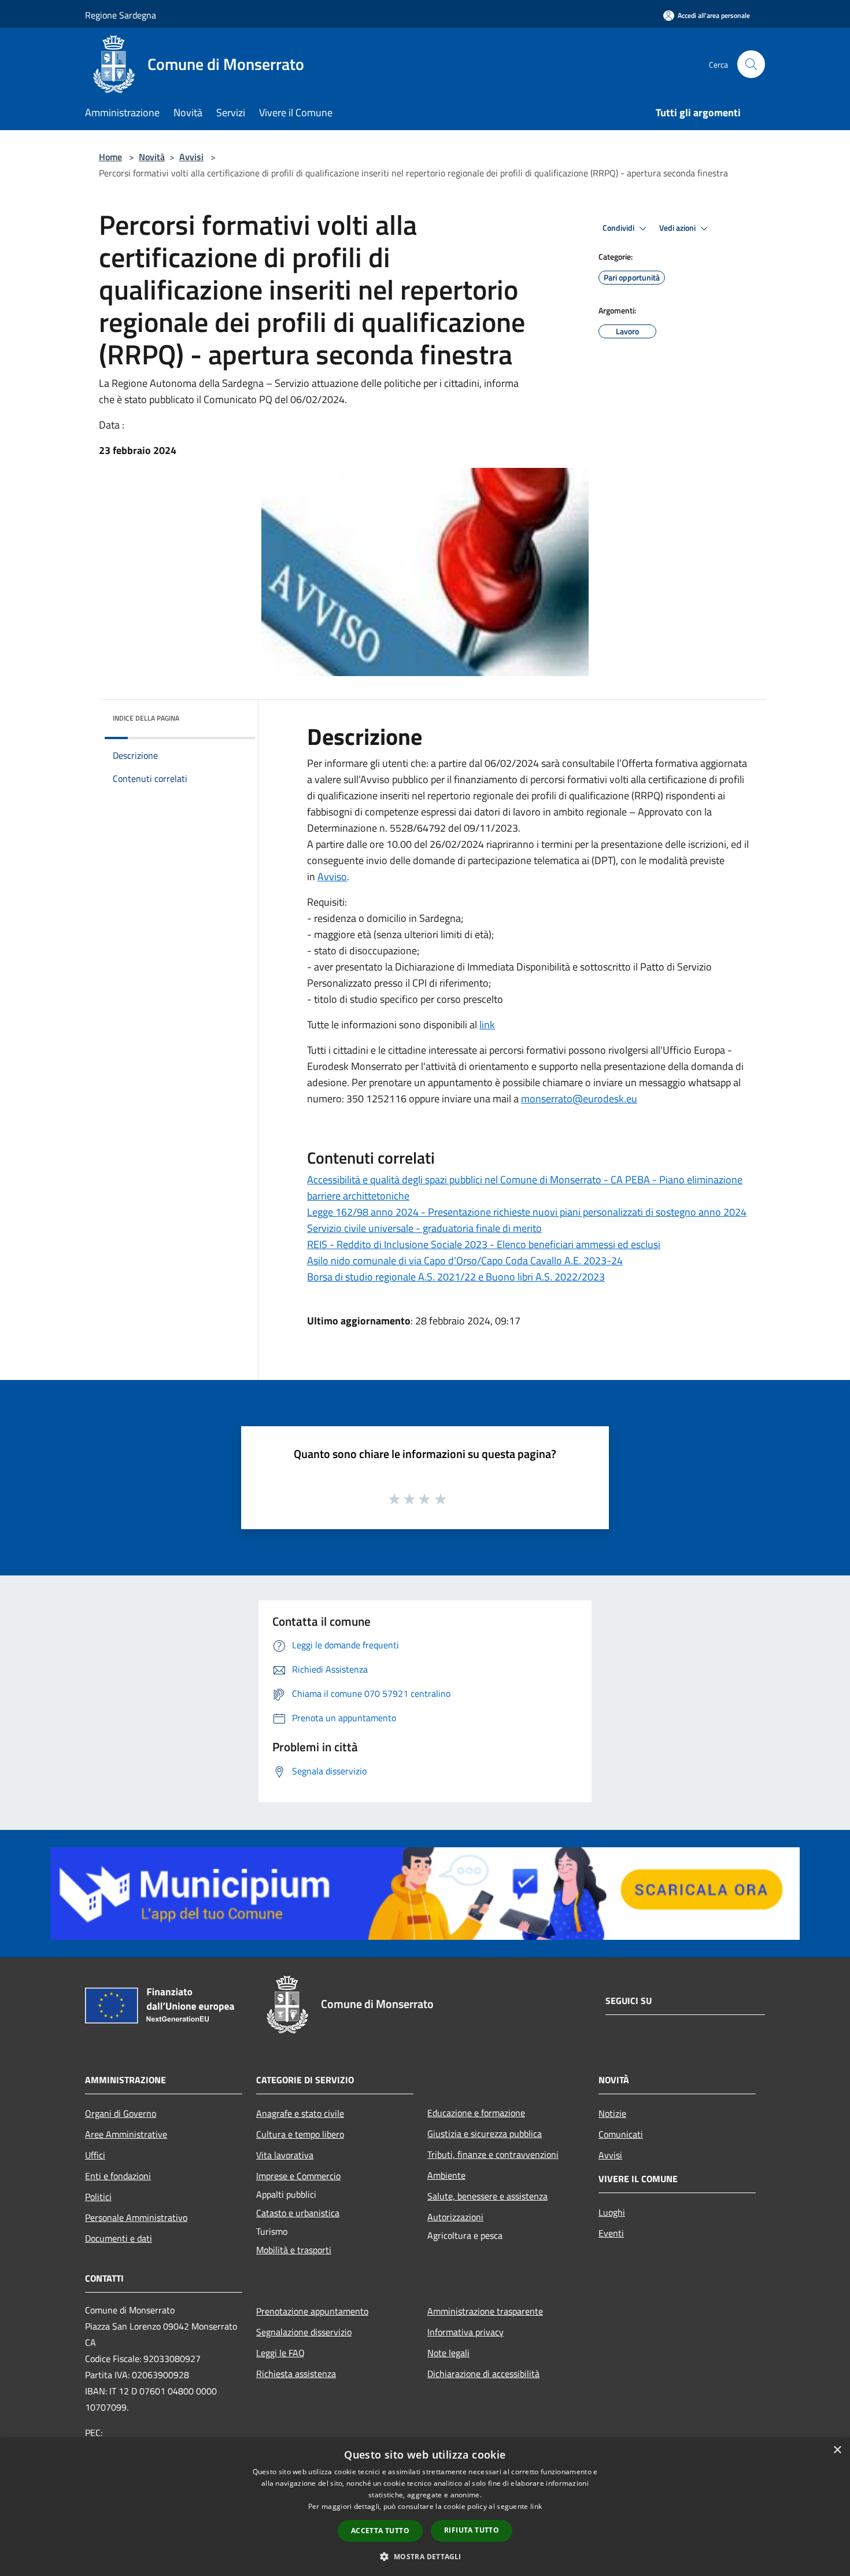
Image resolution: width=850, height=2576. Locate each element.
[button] (425, 2556)
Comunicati (621, 2134)
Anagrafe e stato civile (300, 2113)
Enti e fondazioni (118, 2176)
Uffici (95, 2155)
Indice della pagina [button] (146, 718)
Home (110, 157)
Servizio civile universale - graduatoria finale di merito (424, 1228)
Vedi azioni (678, 228)
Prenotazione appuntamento (312, 2311)
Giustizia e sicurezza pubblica (485, 2134)
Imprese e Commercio (298, 2176)
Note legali (448, 2353)
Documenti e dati (119, 2238)
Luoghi (612, 2212)
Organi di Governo (121, 2113)
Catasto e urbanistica (298, 2213)
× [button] (837, 2450)
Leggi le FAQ (280, 2353)
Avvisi (191, 157)
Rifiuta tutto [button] (472, 2530)
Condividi (619, 228)
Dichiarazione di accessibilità (483, 2374)
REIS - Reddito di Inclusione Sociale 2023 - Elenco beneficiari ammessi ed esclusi (484, 1244)
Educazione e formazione (476, 2113)
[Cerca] (751, 64)
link (487, 1025)
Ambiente (446, 2175)
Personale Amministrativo (136, 2217)
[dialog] (425, 2507)
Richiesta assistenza (296, 2374)
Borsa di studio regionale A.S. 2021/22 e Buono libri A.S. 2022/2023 (456, 1277)
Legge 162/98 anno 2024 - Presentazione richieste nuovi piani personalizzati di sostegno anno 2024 (527, 1212)
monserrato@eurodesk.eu (579, 1099)
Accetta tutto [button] (380, 2531)
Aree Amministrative (126, 2134)
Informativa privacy (465, 2332)
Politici (98, 2197)
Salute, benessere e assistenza (487, 2196)
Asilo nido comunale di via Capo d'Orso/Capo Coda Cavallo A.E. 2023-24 (465, 1261)
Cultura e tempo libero (300, 2134)
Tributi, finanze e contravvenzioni (493, 2154)
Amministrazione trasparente (485, 2311)
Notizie (612, 2113)
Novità (152, 157)
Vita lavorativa (285, 2155)
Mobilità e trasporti (294, 2250)
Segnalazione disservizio (304, 2332)
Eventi (611, 2233)
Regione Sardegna (121, 15)
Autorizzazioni (455, 2217)
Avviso (332, 876)
